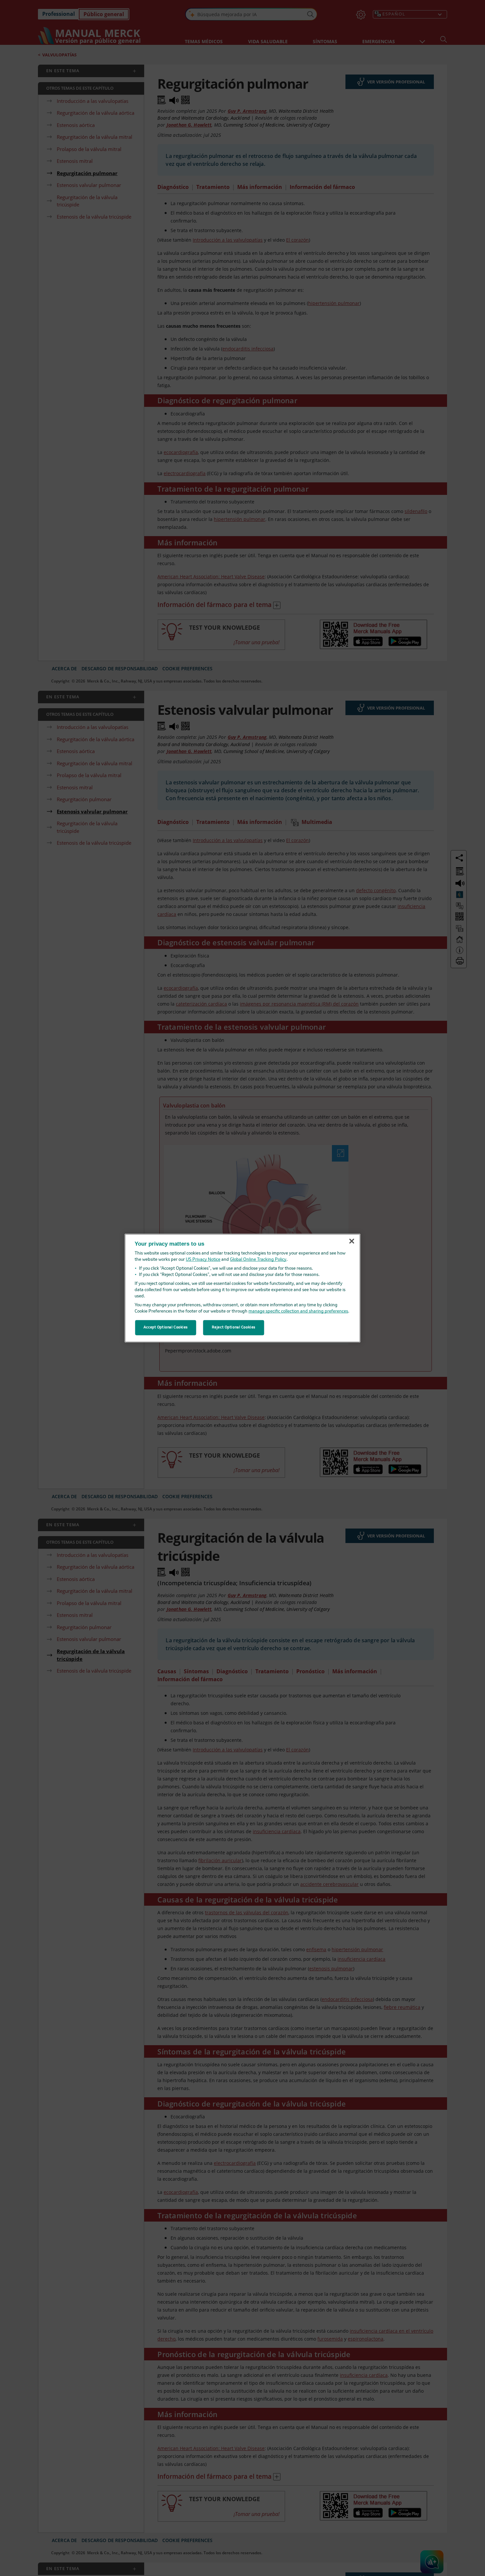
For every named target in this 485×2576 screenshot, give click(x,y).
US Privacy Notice (203, 1260)
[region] (243, 1288)
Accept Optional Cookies (166, 1327)
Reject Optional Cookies (234, 1327)
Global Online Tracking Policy (258, 1260)
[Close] (352, 1241)
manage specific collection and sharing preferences (298, 1311)
